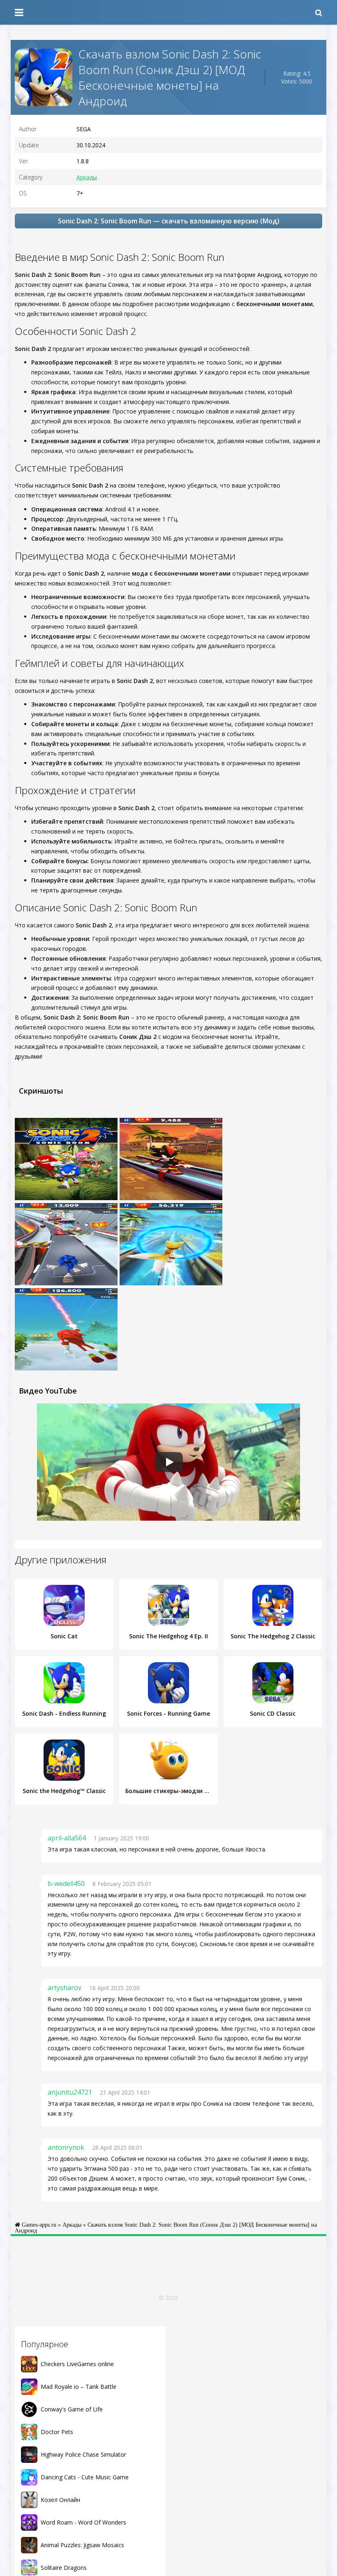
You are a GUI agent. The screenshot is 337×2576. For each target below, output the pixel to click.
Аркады (87, 177)
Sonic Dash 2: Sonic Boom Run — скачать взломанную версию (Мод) (169, 221)
